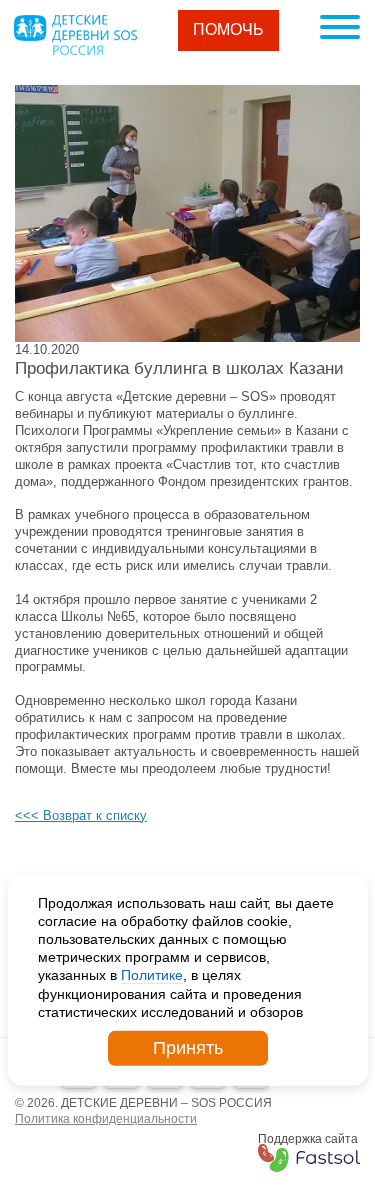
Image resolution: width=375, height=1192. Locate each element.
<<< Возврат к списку (81, 815)
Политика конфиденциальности (106, 1119)
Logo (75, 35)
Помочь (228, 29)
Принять (188, 1048)
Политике (152, 975)
